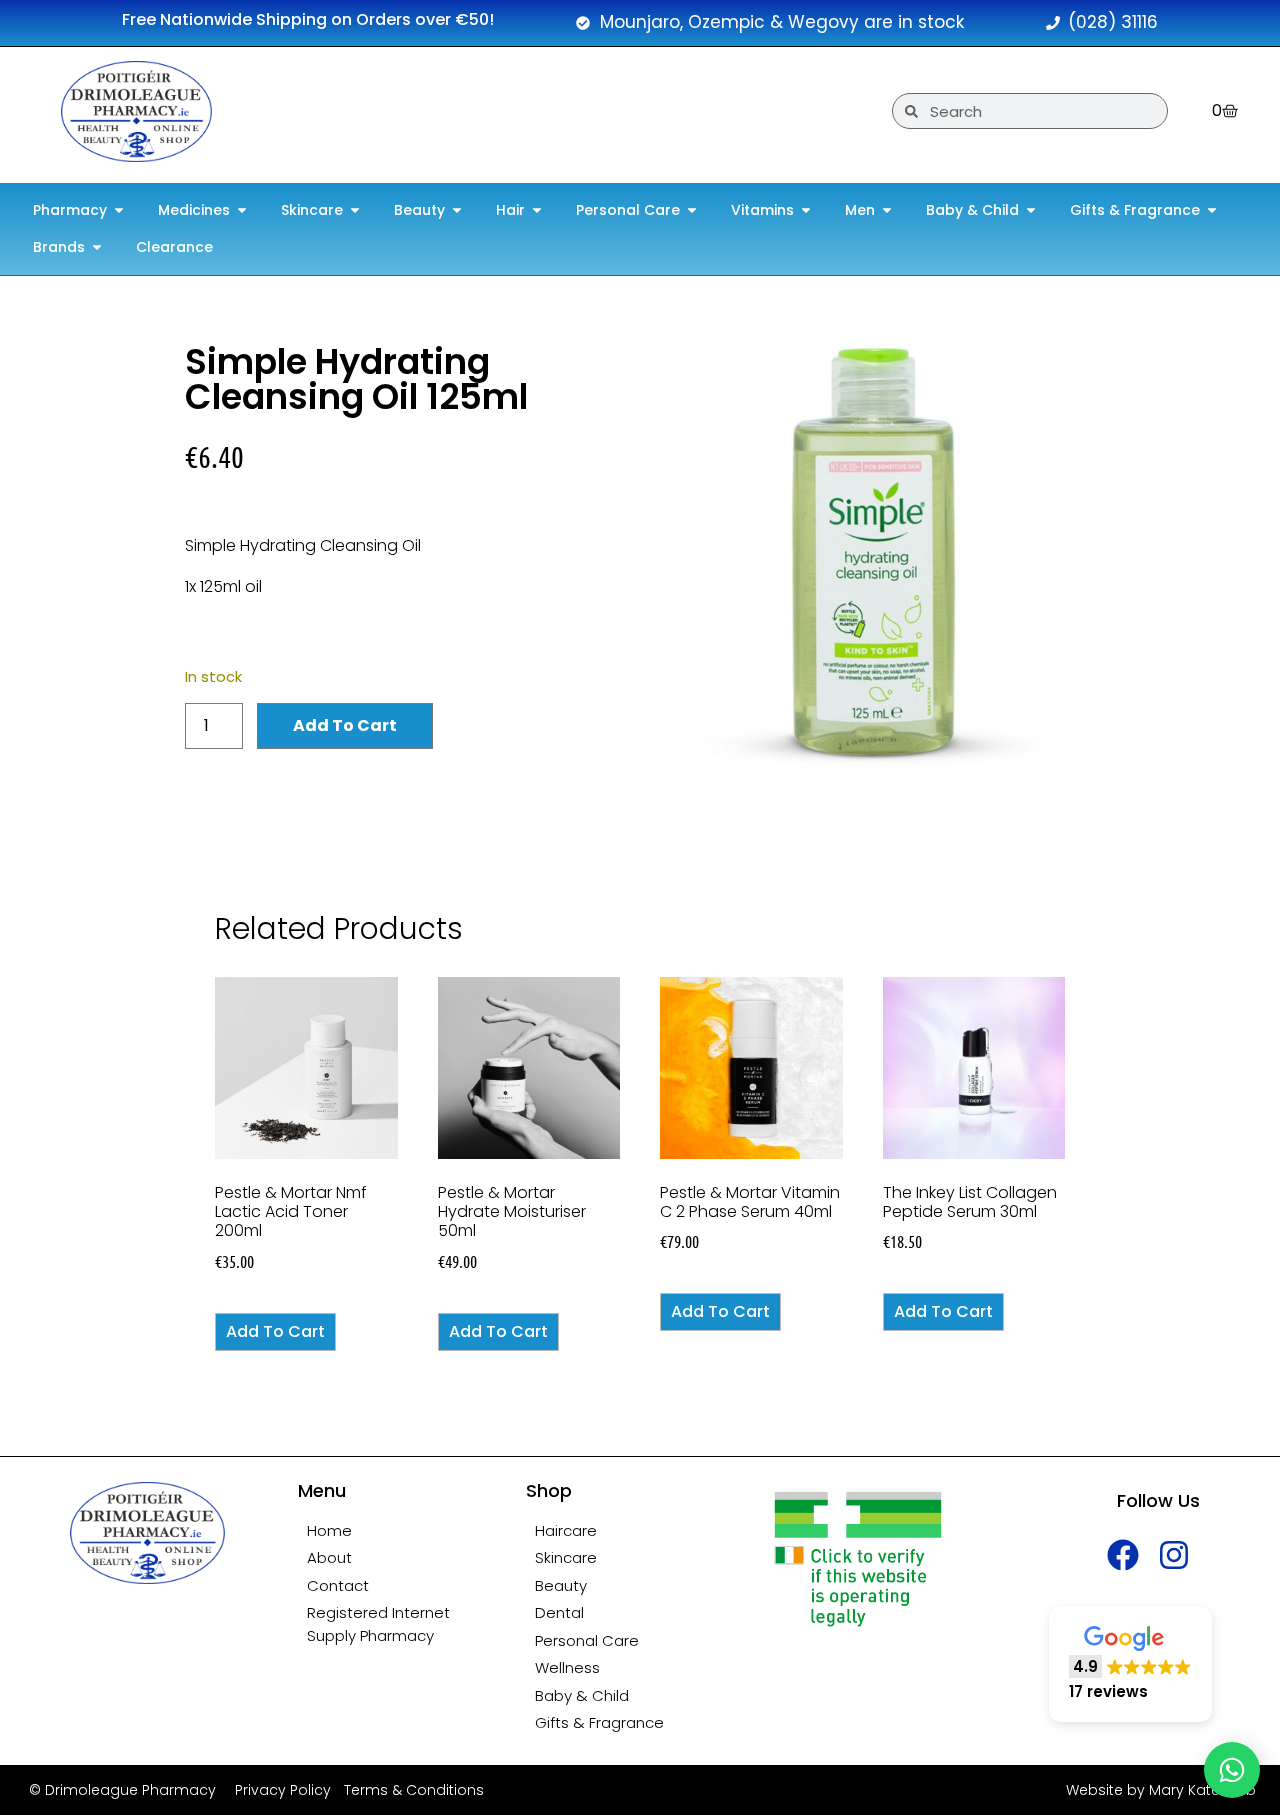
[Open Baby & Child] (1031, 210)
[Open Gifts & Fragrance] (1212, 210)
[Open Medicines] (242, 210)
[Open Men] (887, 210)
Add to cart (345, 725)
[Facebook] (1123, 1555)
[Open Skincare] (355, 210)
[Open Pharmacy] (119, 210)
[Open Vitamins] (806, 210)
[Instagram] (1174, 1555)
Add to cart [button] (275, 1331)
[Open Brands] (97, 247)
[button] (1130, 1664)
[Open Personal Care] (692, 210)
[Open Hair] (537, 210)
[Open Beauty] (457, 210)
